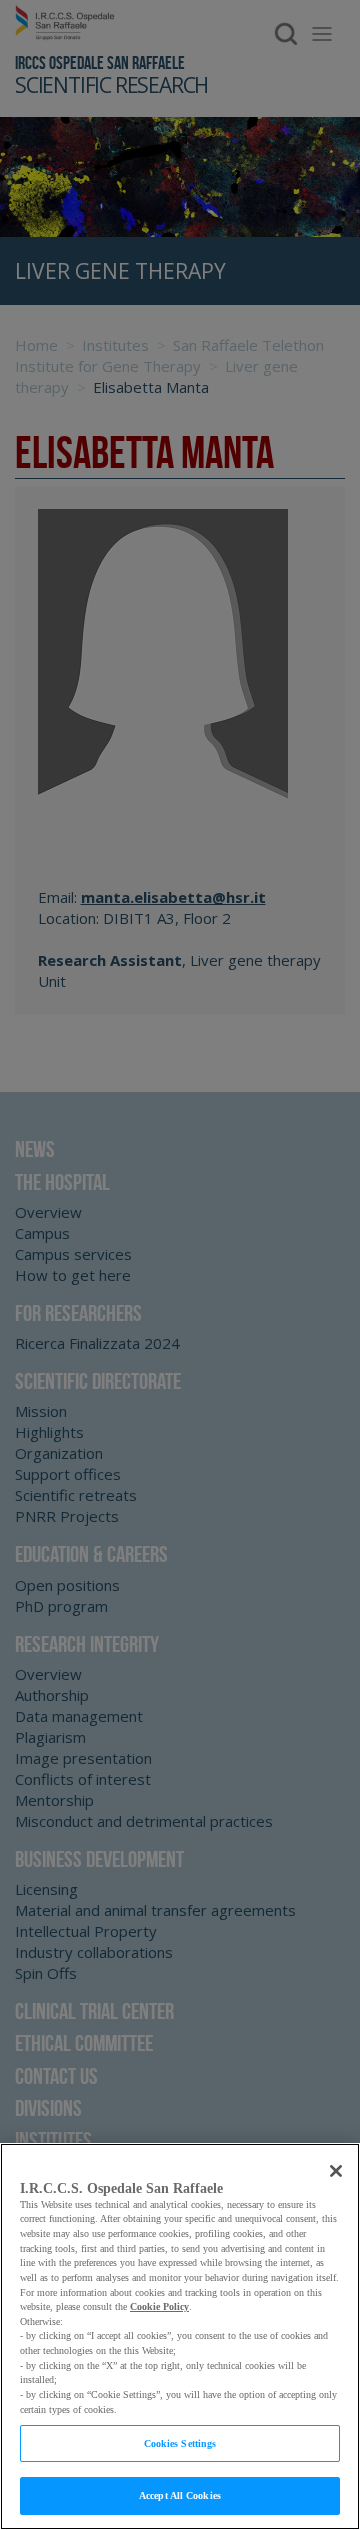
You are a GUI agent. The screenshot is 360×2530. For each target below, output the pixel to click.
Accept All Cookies (180, 2495)
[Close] (336, 2171)
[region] (180, 2336)
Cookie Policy (159, 2306)
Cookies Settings (180, 2443)
